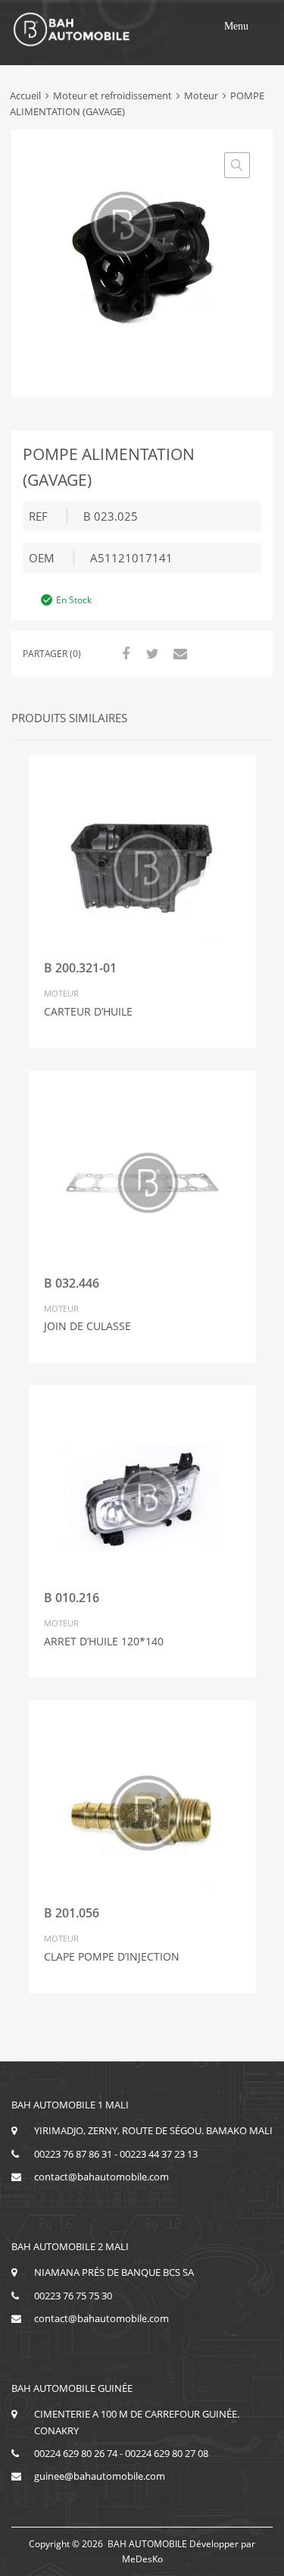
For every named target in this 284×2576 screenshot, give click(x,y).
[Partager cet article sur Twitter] (151, 653)
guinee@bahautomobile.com (100, 2476)
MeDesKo (142, 2559)
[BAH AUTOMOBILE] (72, 44)
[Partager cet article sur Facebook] (123, 653)
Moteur (201, 95)
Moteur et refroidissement (112, 95)
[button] (236, 27)
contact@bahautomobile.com (101, 2177)
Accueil (25, 95)
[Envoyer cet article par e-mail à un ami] (178, 653)
